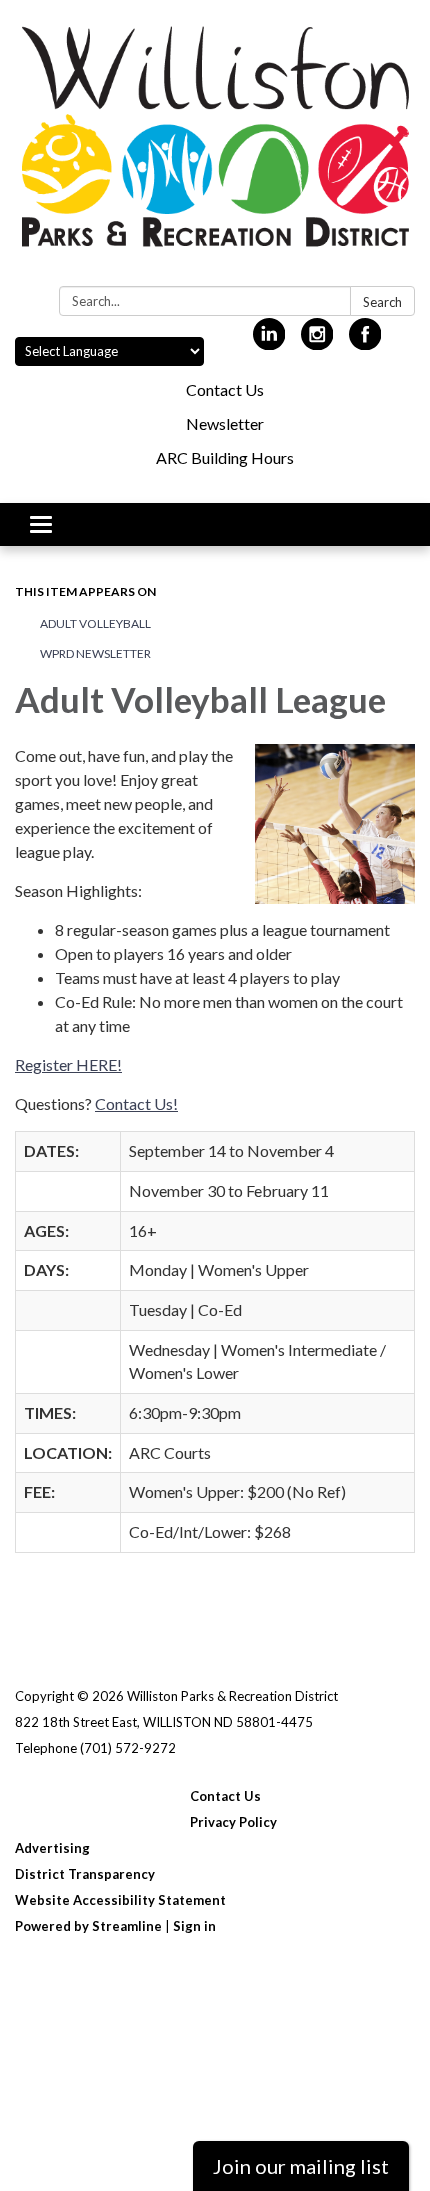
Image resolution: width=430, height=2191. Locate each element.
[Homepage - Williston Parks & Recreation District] (215, 147)
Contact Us (225, 389)
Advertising (52, 1848)
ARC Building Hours (225, 457)
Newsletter (225, 423)
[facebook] (365, 341)
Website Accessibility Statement (120, 1900)
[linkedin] (269, 341)
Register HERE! (68, 1064)
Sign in (194, 1926)
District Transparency (85, 1874)
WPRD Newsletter (95, 653)
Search (382, 302)
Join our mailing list (301, 2166)
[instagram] (317, 341)
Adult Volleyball (95, 623)
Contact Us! (136, 1103)
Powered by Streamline (88, 1926)
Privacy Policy (233, 1822)
